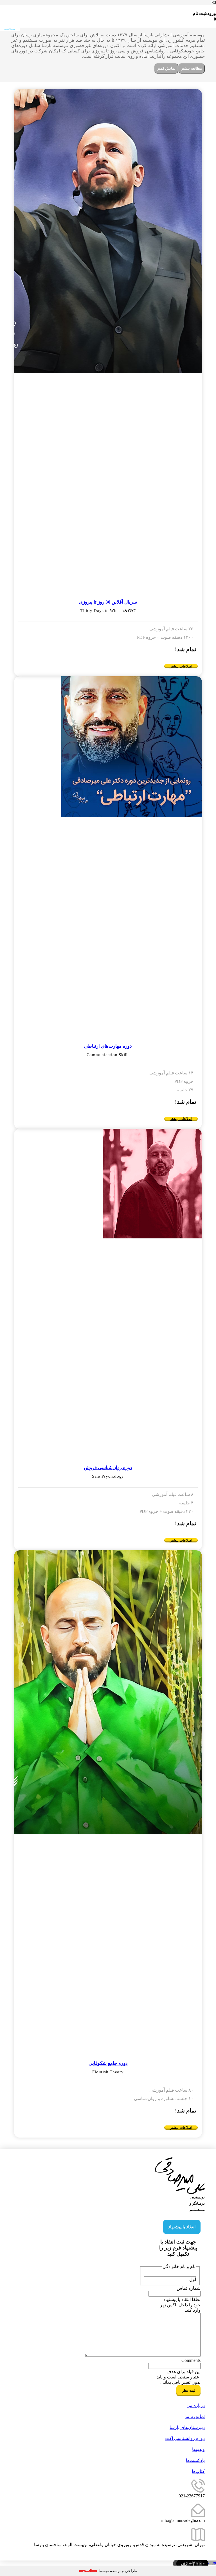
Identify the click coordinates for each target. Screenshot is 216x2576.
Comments (191, 2360)
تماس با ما (195, 2416)
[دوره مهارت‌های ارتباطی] (108, 747)
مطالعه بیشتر (192, 68)
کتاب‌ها (198, 2471)
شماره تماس (189, 2288)
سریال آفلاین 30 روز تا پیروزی (108, 602)
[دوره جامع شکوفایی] (108, 1692)
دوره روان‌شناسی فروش (108, 1468)
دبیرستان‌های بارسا (187, 2427)
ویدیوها (198, 2449)
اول (193, 2279)
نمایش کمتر (166, 68)
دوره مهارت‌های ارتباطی (108, 1046)
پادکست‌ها (195, 2460)
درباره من (196, 2405)
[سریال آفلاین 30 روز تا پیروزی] (108, 231)
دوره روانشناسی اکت (185, 2438)
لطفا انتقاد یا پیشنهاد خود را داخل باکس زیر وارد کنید (180, 2305)
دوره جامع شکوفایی (108, 2063)
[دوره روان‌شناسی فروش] (108, 1184)
